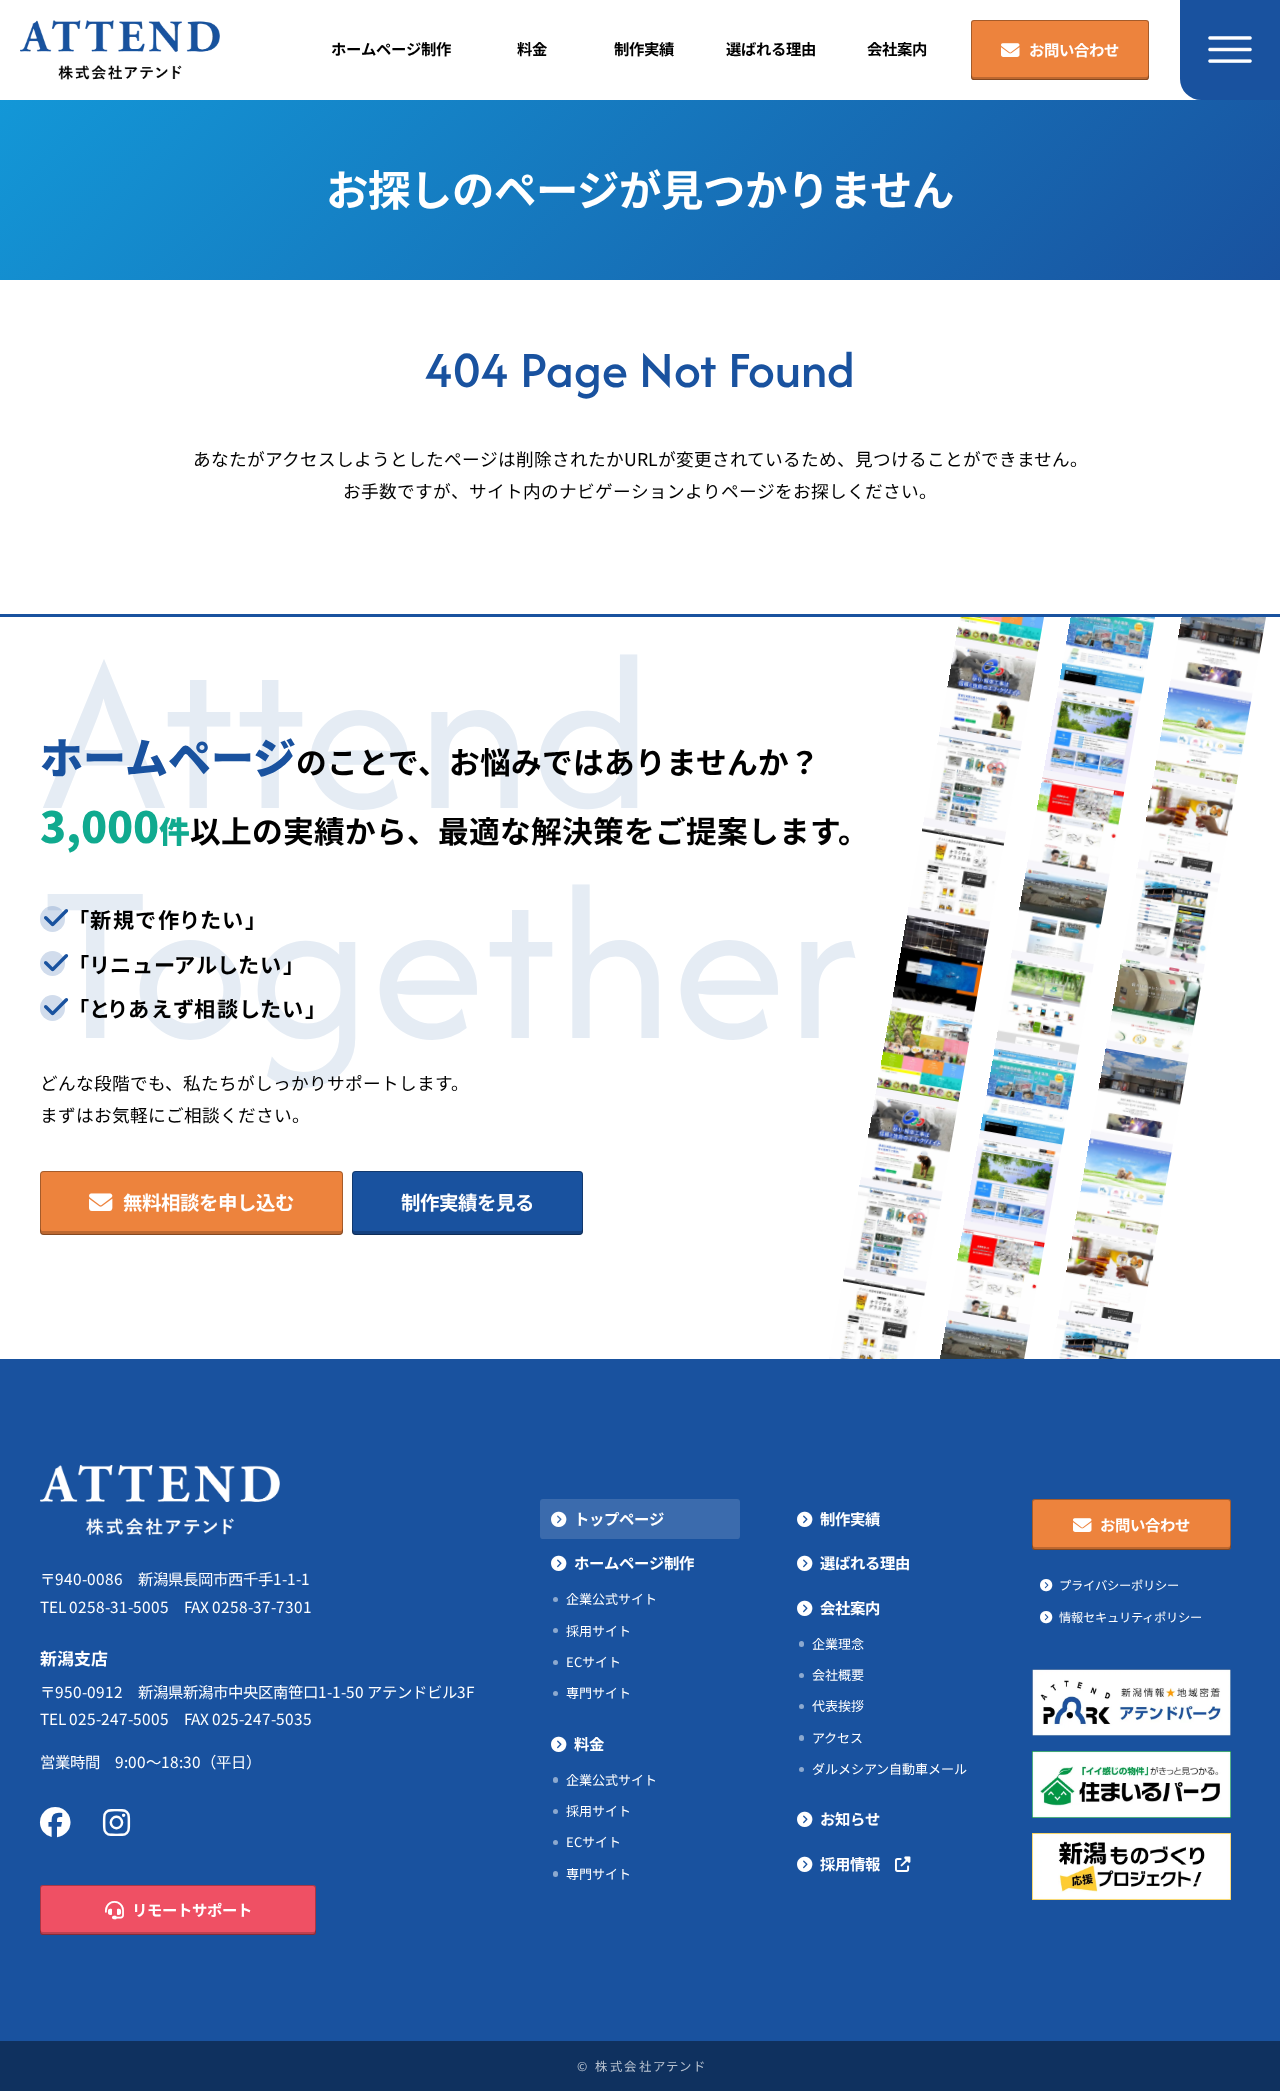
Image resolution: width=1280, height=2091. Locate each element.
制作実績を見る (467, 1202)
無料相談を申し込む (208, 1202)
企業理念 (838, 1643)
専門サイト (598, 1692)
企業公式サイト (611, 1598)
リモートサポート (192, 1910)
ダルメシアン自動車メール (889, 1768)
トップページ (619, 1519)
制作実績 (644, 49)
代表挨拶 (838, 1705)
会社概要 (838, 1674)
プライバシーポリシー (1119, 1585)
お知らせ (850, 1819)
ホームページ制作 (391, 49)
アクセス (837, 1737)
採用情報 (857, 1864)
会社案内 (897, 49)
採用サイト (598, 1630)
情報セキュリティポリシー (1130, 1617)
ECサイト (593, 1661)
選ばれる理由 (771, 49)
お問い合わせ (1074, 50)
